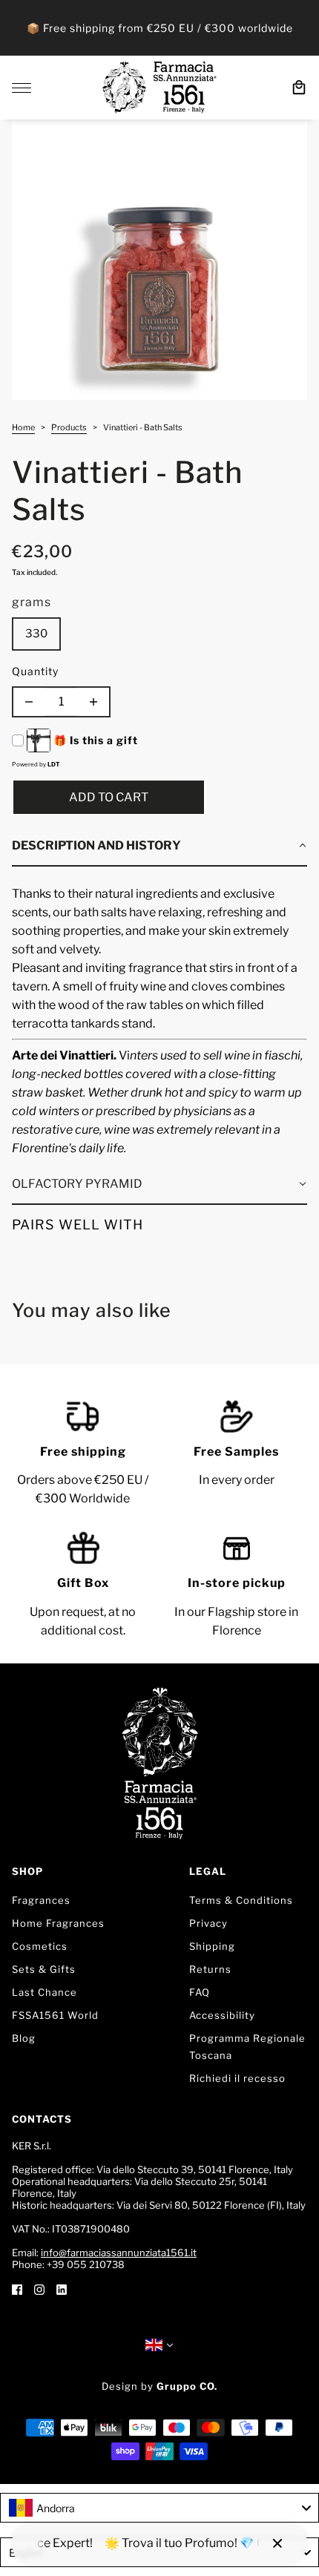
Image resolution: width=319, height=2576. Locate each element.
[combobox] (159, 2508)
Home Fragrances (58, 1923)
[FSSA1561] (159, 88)
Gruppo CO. (187, 2386)
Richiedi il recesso (237, 2078)
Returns (210, 1969)
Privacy (208, 1923)
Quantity (35, 671)
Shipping (212, 1946)
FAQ (200, 1992)
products (69, 428)
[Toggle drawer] (22, 88)
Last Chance (45, 1992)
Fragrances (41, 1900)
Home (23, 428)
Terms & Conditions (241, 1900)
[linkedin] (62, 2288)
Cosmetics (40, 1946)
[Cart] (299, 88)
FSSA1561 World (55, 2015)
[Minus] (29, 702)
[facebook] (17, 2288)
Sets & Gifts (44, 1969)
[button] (159, 847)
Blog (24, 2038)
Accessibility (222, 2015)
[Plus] (93, 702)
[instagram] (39, 2288)
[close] (277, 2543)
